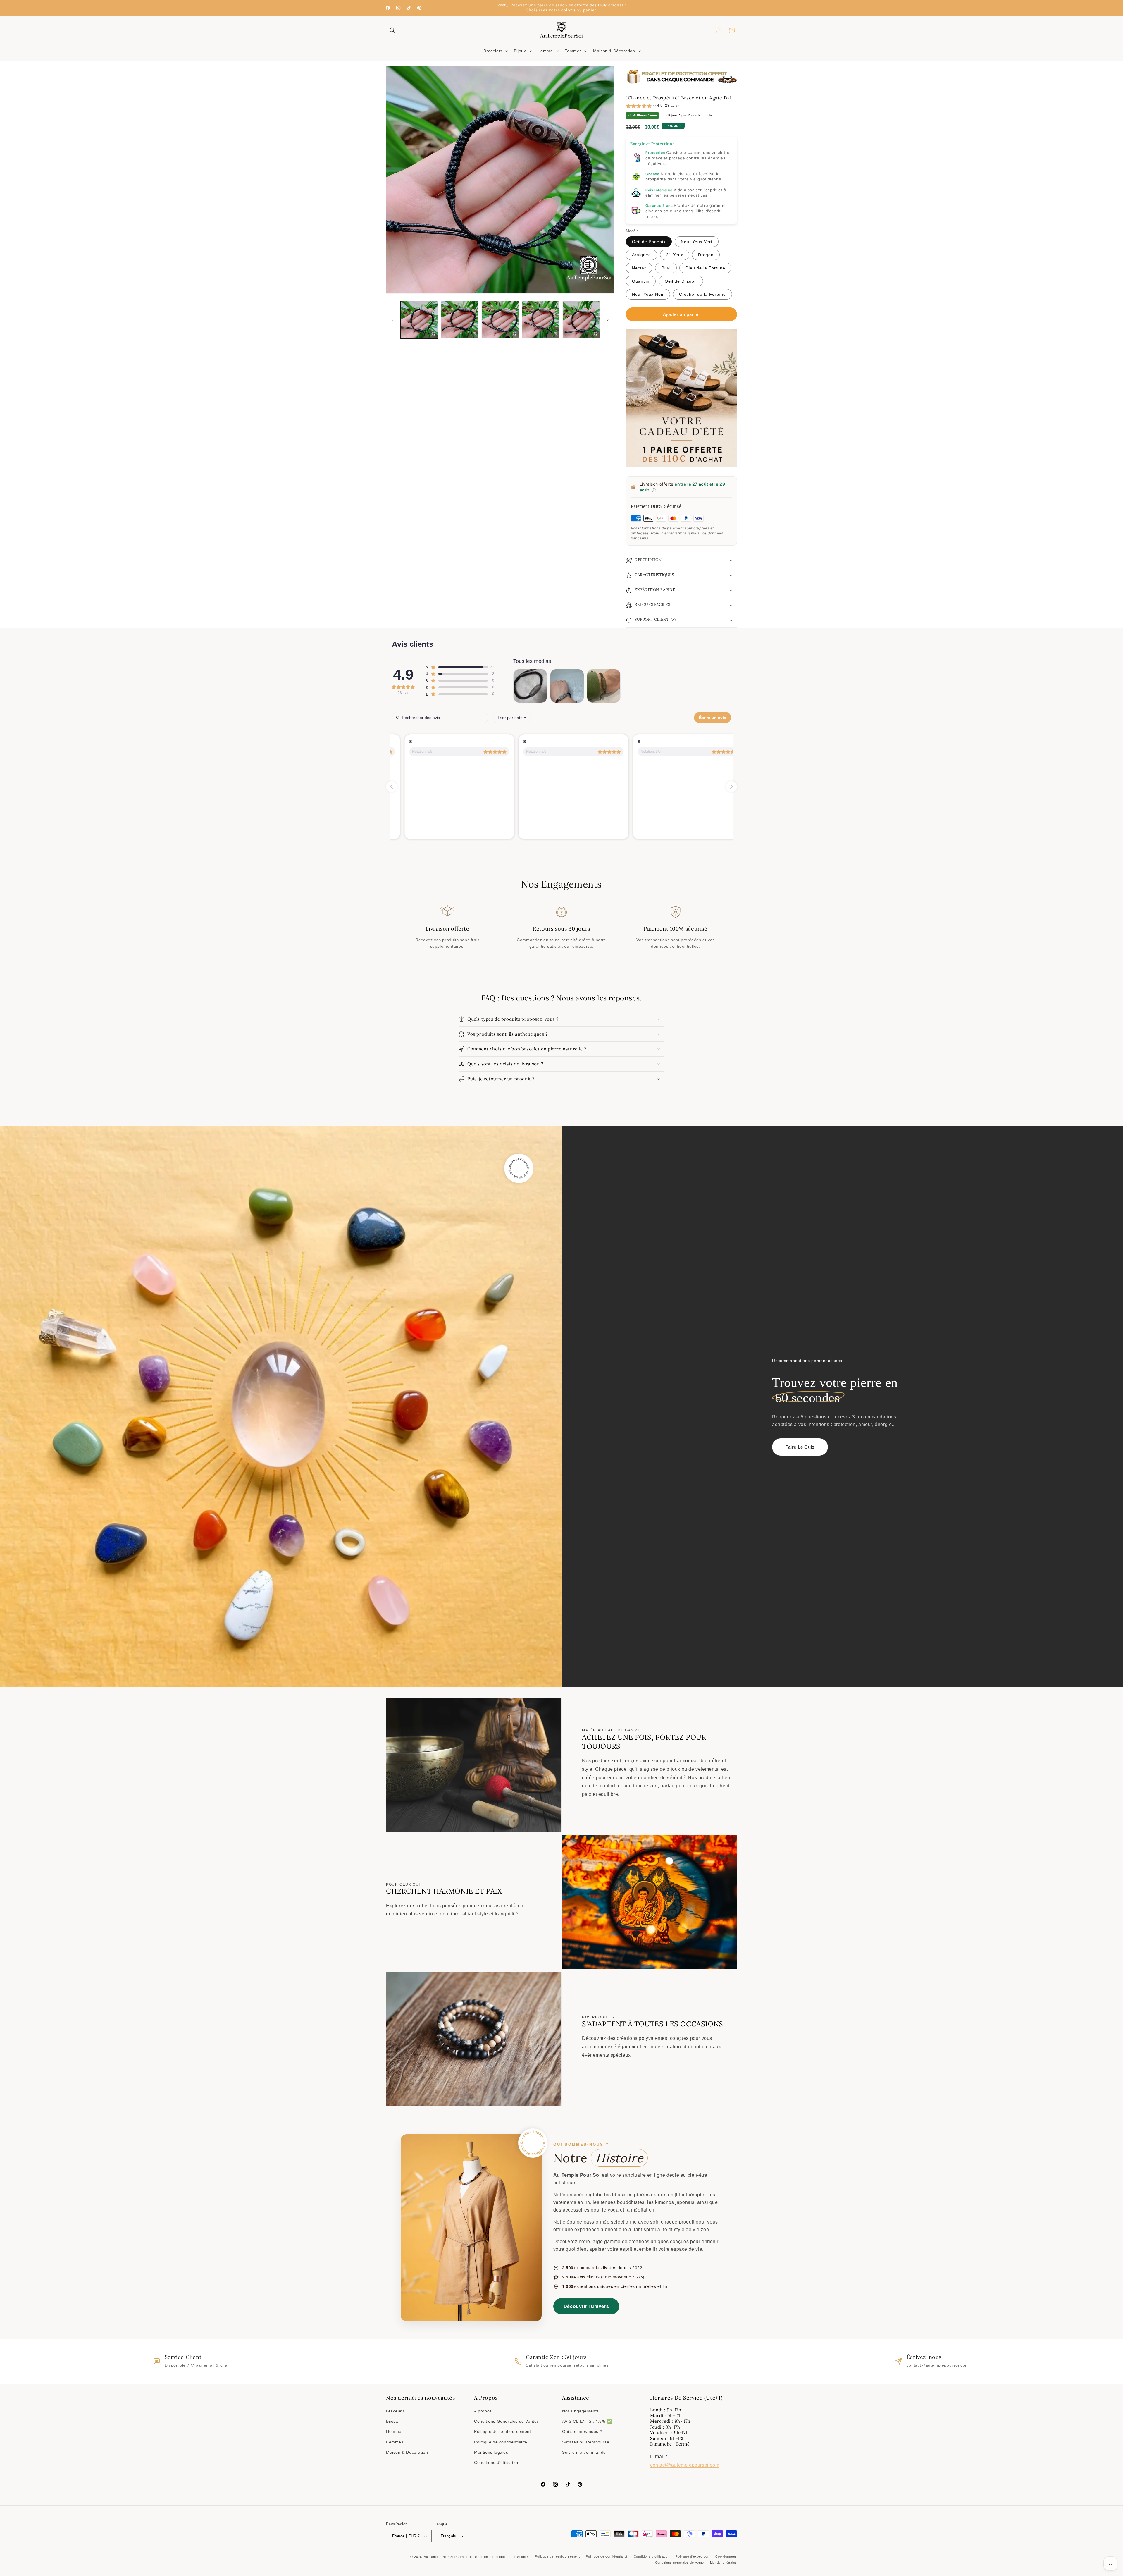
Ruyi (666, 268)
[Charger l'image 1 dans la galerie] (419, 320)
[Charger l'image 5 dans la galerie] (581, 320)
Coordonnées (726, 2556)
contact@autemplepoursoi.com (685, 2465)
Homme (394, 2431)
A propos (483, 2411)
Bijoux (392, 2421)
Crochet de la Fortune (702, 294)
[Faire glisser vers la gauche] (392, 320)
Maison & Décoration (407, 2452)
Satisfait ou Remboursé (586, 2442)
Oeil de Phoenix (649, 242)
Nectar (639, 268)
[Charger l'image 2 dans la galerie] (459, 320)
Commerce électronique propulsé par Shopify (492, 2557)
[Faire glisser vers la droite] (608, 320)
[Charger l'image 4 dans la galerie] (540, 320)
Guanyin (641, 281)
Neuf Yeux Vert (697, 242)
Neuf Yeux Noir (648, 294)
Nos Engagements (581, 2411)
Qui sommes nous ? (582, 2431)
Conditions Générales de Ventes (507, 2421)
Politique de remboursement (503, 2431)
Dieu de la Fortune (705, 268)
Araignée (641, 255)
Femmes (395, 2442)
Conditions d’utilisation (652, 2556)
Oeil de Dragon (681, 281)
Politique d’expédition (692, 2556)
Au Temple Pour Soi (440, 2557)
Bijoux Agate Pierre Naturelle (690, 115)
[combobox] (512, 718)
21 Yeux (675, 255)
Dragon (706, 255)
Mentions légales (491, 2452)
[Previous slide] (392, 787)
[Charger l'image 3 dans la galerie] (500, 320)
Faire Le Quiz (800, 1447)
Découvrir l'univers (586, 2306)
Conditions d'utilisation (497, 2462)
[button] (392, 30)
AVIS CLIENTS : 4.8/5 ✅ (587, 2421)
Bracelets (395, 2411)
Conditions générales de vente (680, 2563)
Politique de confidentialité (501, 2442)
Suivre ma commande (584, 2452)
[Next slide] (731, 787)
